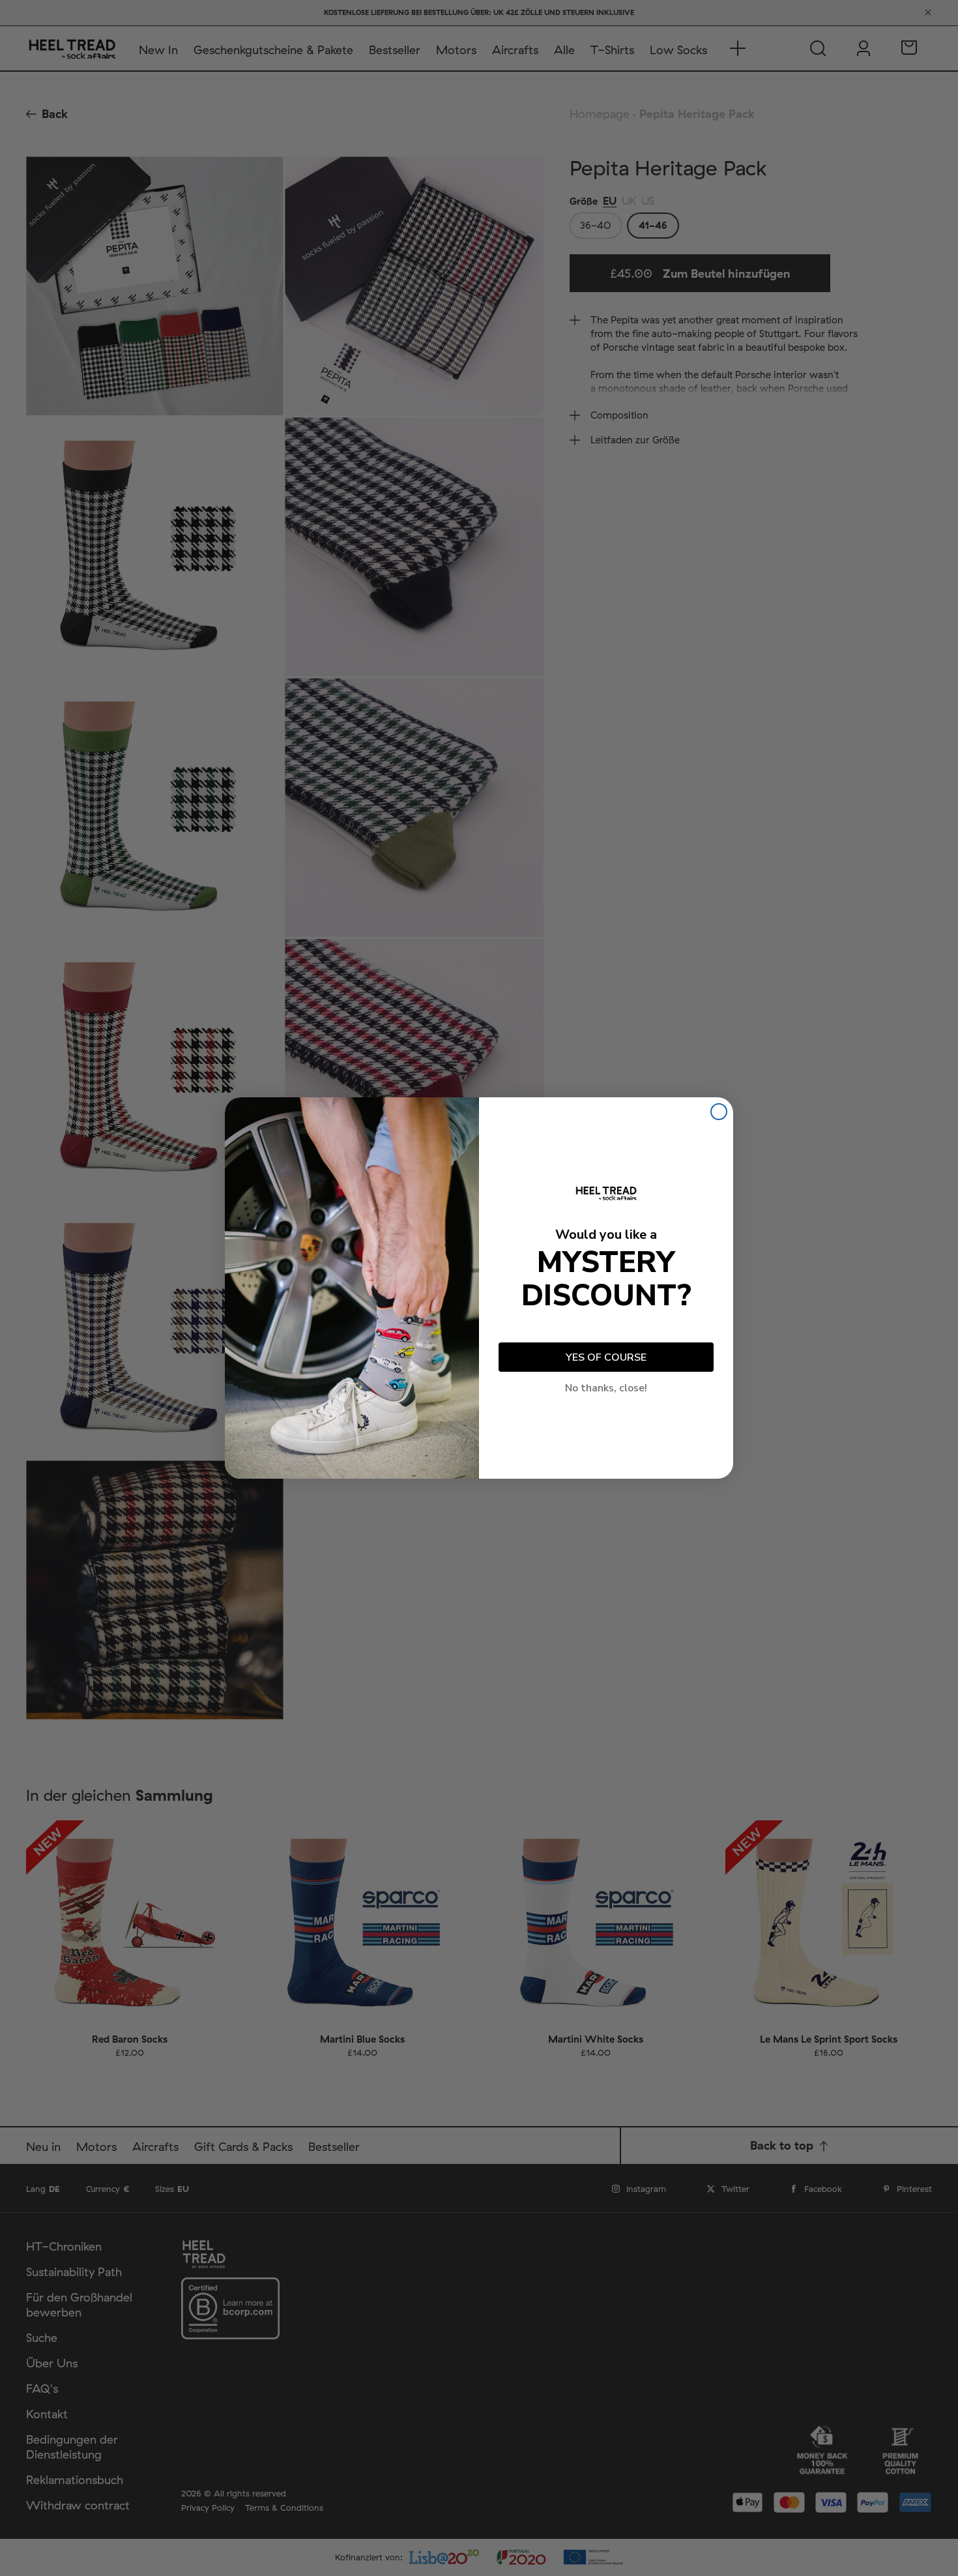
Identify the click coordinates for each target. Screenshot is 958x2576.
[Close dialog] (719, 1112)
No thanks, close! (606, 1388)
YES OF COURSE (606, 1357)
